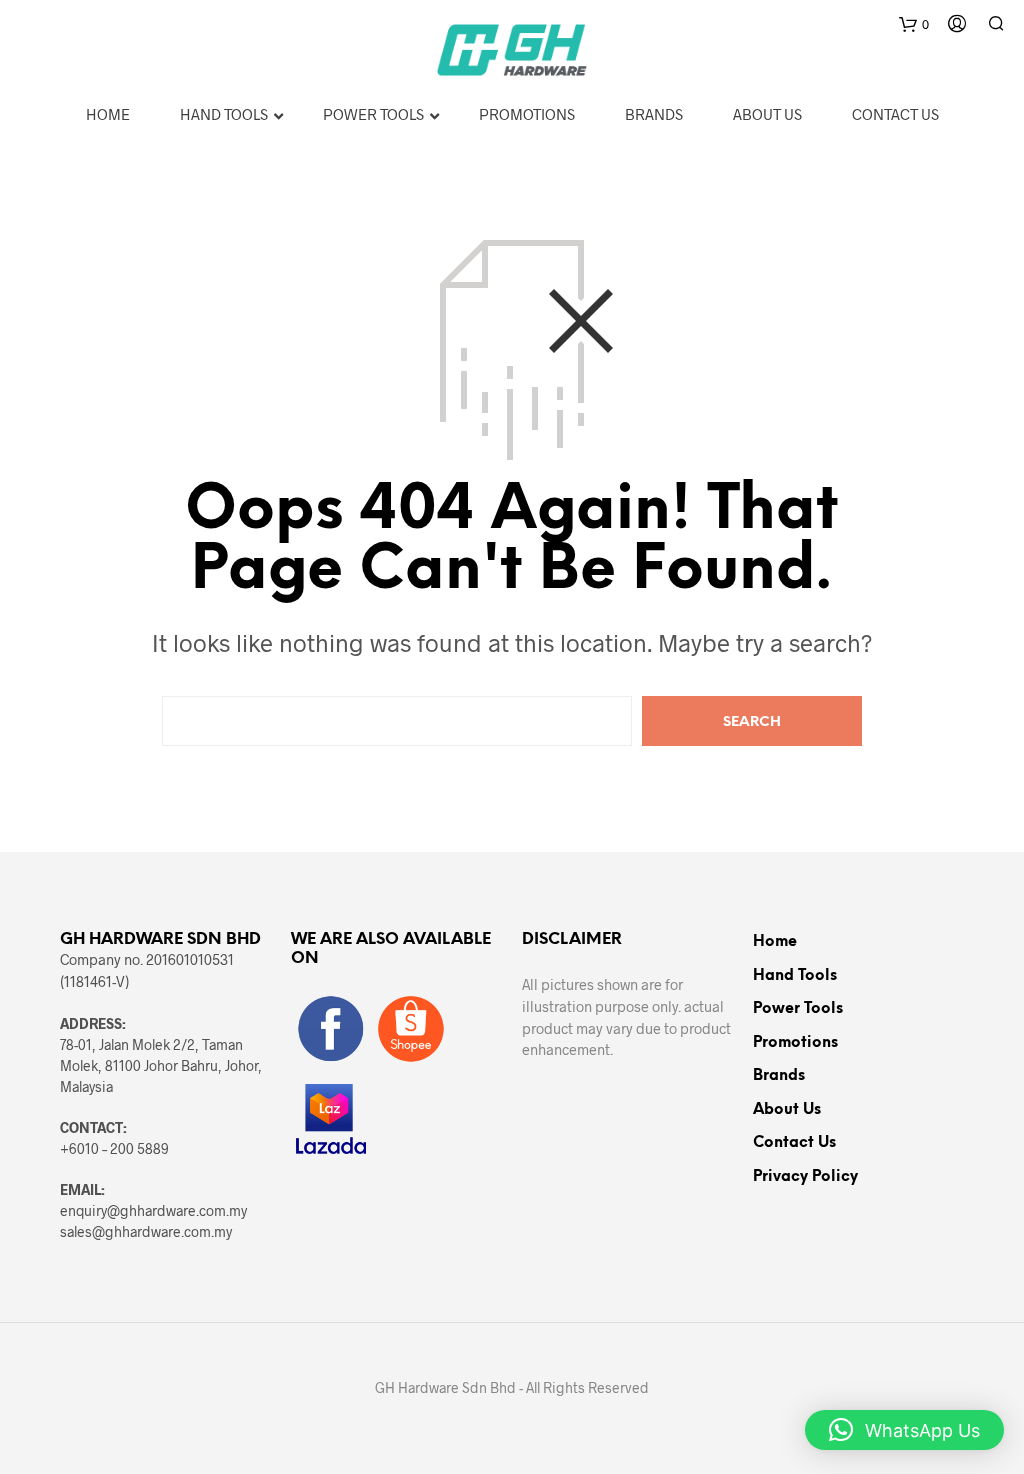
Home (775, 942)
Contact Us (794, 1143)
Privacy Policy (805, 1177)
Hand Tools (795, 976)
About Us (787, 1110)
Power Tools (798, 1009)
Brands (779, 1076)
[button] (904, 1430)
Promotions (795, 1043)
